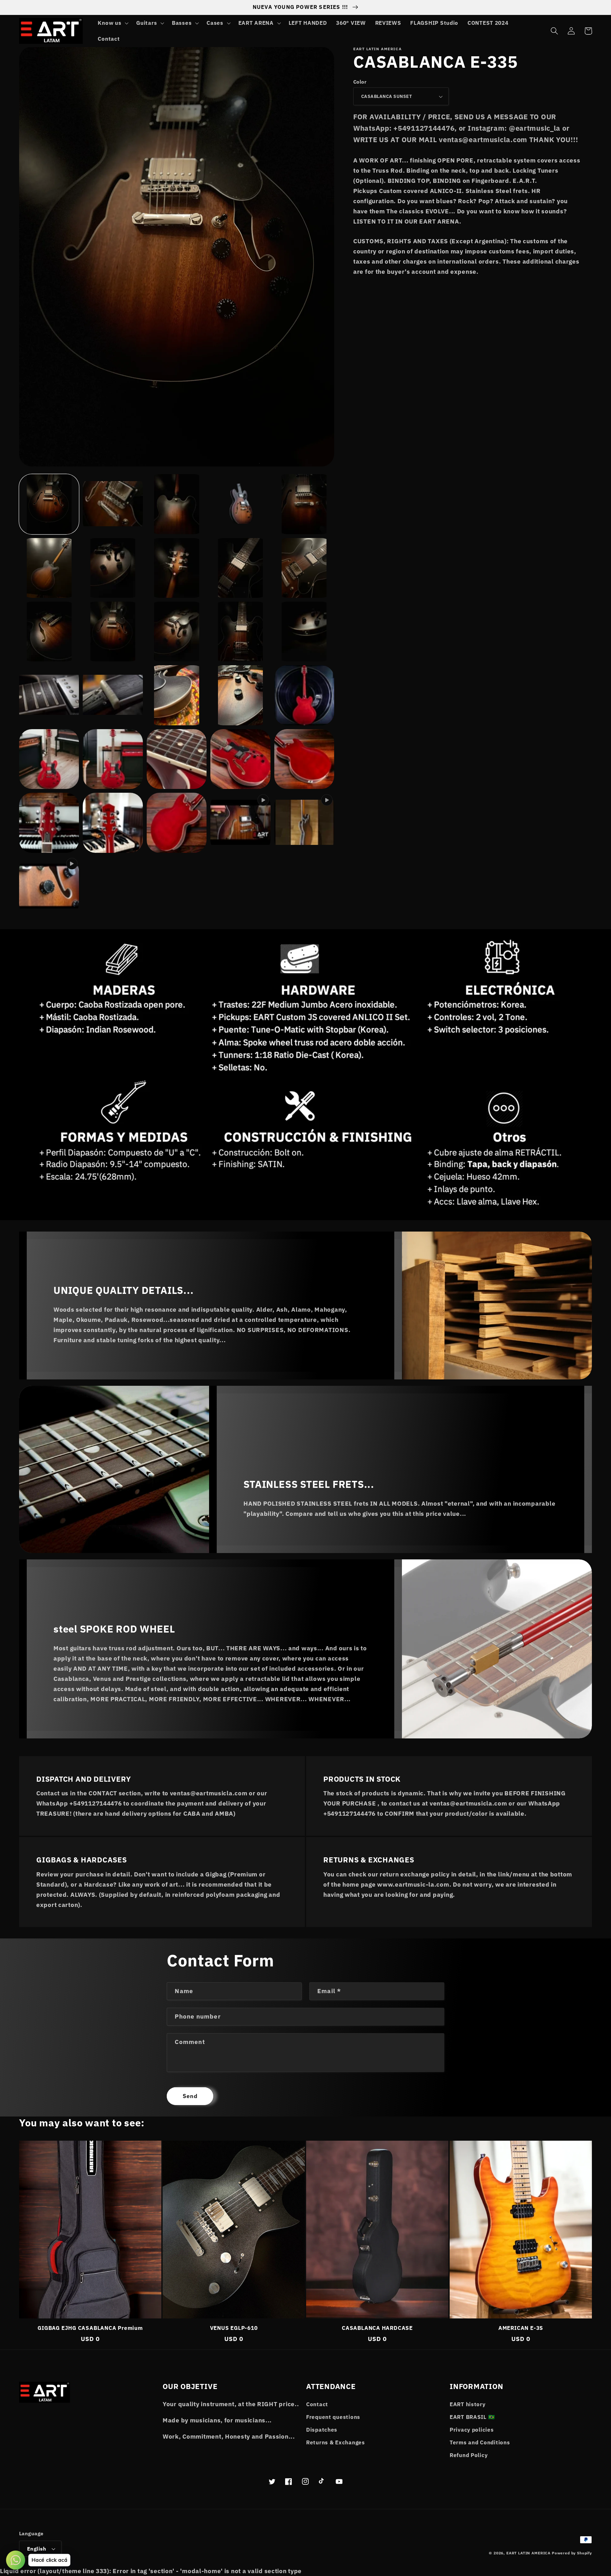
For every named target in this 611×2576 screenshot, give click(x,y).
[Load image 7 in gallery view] (113, 568)
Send (190, 2096)
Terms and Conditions (480, 2442)
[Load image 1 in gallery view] (49, 504)
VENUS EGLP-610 (234, 2328)
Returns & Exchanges (336, 2442)
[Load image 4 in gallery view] (240, 504)
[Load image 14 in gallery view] (240, 632)
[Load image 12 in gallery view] (113, 632)
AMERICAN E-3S (521, 2328)
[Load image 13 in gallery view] (177, 632)
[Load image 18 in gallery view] (177, 695)
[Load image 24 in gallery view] (177, 759)
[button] (112, 23)
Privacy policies (472, 2430)
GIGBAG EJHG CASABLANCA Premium (90, 2328)
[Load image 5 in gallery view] (304, 504)
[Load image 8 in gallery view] (177, 568)
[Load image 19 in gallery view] (240, 695)
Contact (317, 2404)
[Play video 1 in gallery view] (240, 823)
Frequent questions (333, 2417)
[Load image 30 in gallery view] (177, 823)
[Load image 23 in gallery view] (113, 759)
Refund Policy (469, 2455)
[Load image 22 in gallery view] (49, 759)
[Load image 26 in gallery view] (304, 759)
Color (360, 82)
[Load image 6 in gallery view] (49, 568)
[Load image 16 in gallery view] (49, 695)
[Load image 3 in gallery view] (177, 504)
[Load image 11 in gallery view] (49, 632)
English (37, 2549)
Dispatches (322, 2430)
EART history (468, 2404)
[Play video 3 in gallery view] (49, 887)
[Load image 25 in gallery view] (240, 759)
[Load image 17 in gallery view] (113, 695)
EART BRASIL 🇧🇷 (472, 2417)
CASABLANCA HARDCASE (377, 2328)
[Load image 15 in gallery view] (304, 632)
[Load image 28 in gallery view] (113, 823)
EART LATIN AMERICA (528, 2553)
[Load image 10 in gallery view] (304, 568)
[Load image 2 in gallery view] (113, 504)
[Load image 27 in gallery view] (49, 823)
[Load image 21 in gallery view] (304, 695)
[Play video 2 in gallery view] (304, 823)
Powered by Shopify (572, 2553)
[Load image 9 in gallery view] (240, 568)
